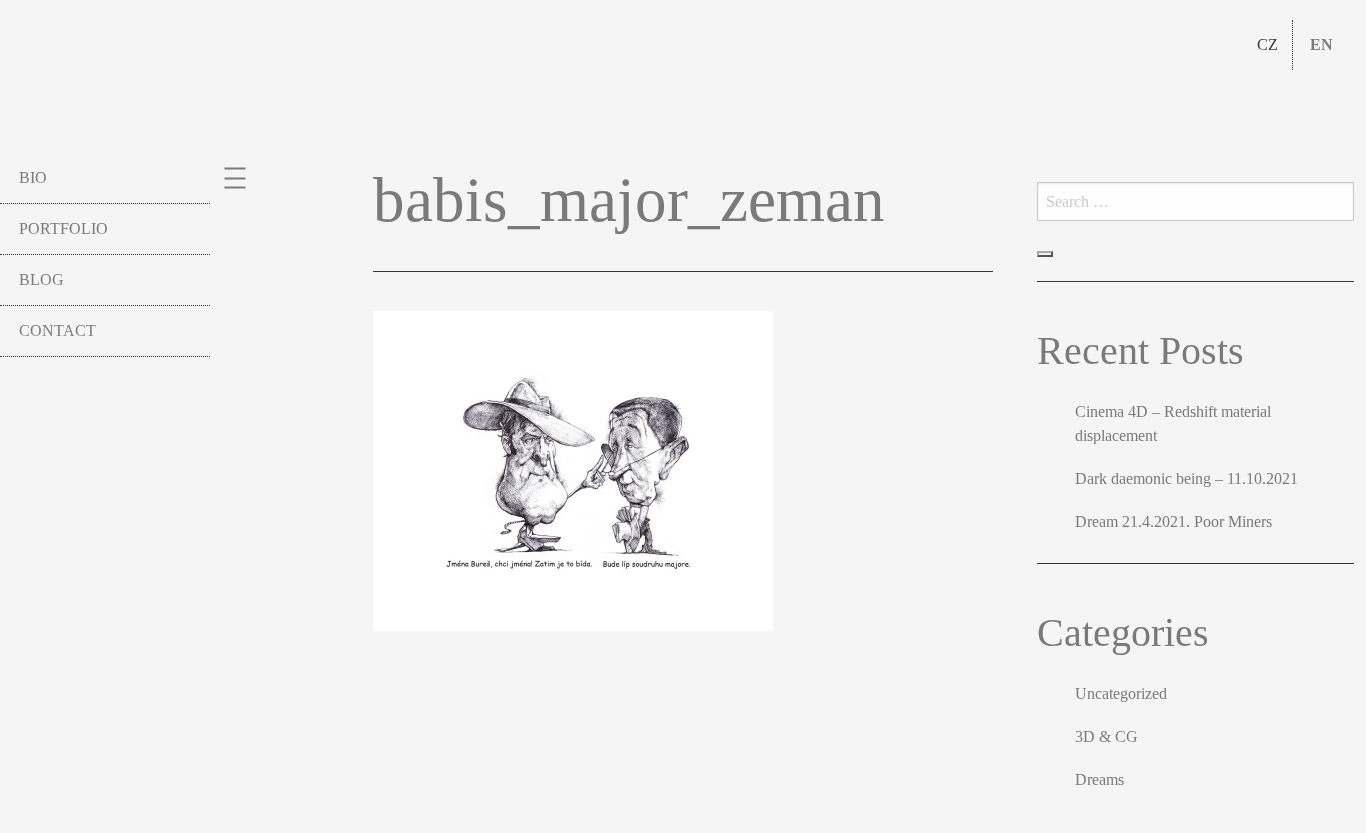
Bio (33, 177)
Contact (57, 330)
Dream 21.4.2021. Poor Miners (1173, 521)
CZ (1267, 44)
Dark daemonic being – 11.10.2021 (1186, 478)
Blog (41, 279)
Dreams (1099, 779)
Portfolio (63, 228)
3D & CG (1106, 736)
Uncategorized (1121, 693)
